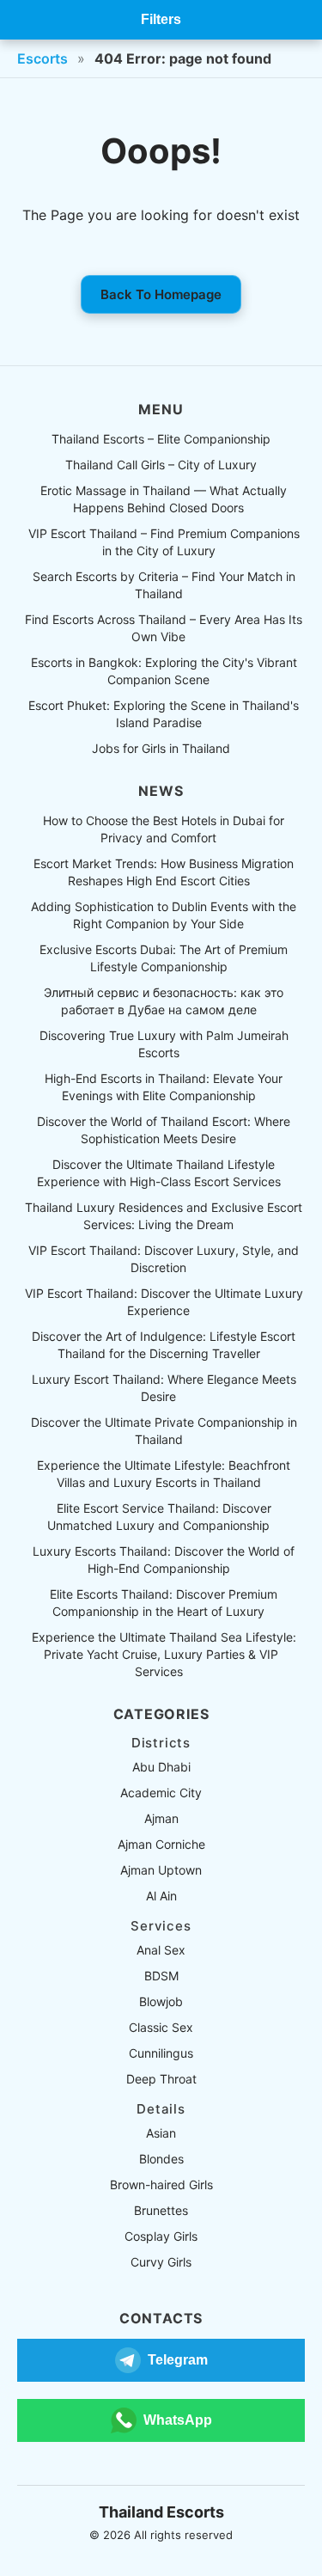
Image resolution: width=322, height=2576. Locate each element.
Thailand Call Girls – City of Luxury (161, 465)
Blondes (161, 2159)
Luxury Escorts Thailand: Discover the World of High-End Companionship (164, 1560)
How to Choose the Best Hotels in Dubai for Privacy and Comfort (164, 829)
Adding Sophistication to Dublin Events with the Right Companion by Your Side (164, 915)
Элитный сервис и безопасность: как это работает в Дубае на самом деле (164, 1001)
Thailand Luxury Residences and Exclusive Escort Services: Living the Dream (164, 1216)
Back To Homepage (161, 294)
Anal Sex (161, 1950)
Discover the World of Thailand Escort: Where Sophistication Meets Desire (164, 1130)
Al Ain (161, 1896)
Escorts (43, 58)
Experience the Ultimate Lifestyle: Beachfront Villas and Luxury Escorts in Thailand (164, 1474)
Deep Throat (161, 2079)
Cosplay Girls (161, 2236)
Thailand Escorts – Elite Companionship (161, 439)
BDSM (161, 1976)
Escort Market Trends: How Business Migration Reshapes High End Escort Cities (164, 872)
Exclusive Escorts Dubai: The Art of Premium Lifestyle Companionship (164, 958)
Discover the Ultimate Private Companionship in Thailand (164, 1431)
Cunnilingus (161, 2053)
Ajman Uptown (161, 1870)
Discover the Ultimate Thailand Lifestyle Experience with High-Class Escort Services (159, 1173)
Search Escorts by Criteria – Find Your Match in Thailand (164, 585)
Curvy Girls (161, 2262)
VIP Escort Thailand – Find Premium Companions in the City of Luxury (164, 542)
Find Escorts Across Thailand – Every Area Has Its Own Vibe (164, 628)
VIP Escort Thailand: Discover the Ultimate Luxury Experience (164, 1302)
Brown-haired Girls (161, 2184)
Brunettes (161, 2210)
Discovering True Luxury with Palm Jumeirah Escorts (164, 1044)
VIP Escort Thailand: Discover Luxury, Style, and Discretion (164, 1259)
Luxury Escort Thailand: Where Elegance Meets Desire (164, 1388)
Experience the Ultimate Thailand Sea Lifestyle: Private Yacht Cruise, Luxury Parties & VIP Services (164, 1654)
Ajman (161, 1818)
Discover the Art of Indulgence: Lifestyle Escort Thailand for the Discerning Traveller (164, 1345)
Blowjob (161, 2001)
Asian (161, 2133)
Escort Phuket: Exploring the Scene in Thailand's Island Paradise (164, 714)
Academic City (161, 1793)
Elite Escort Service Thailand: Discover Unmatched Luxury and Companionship (159, 1517)
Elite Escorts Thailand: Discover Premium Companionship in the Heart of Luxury (164, 1603)
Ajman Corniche (161, 1844)
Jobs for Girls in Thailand (161, 748)
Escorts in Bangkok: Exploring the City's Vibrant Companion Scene (164, 671)
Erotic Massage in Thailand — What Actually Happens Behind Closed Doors (164, 499)
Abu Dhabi (161, 1767)
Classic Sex (161, 2027)
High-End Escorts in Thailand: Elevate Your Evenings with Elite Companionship (164, 1087)
